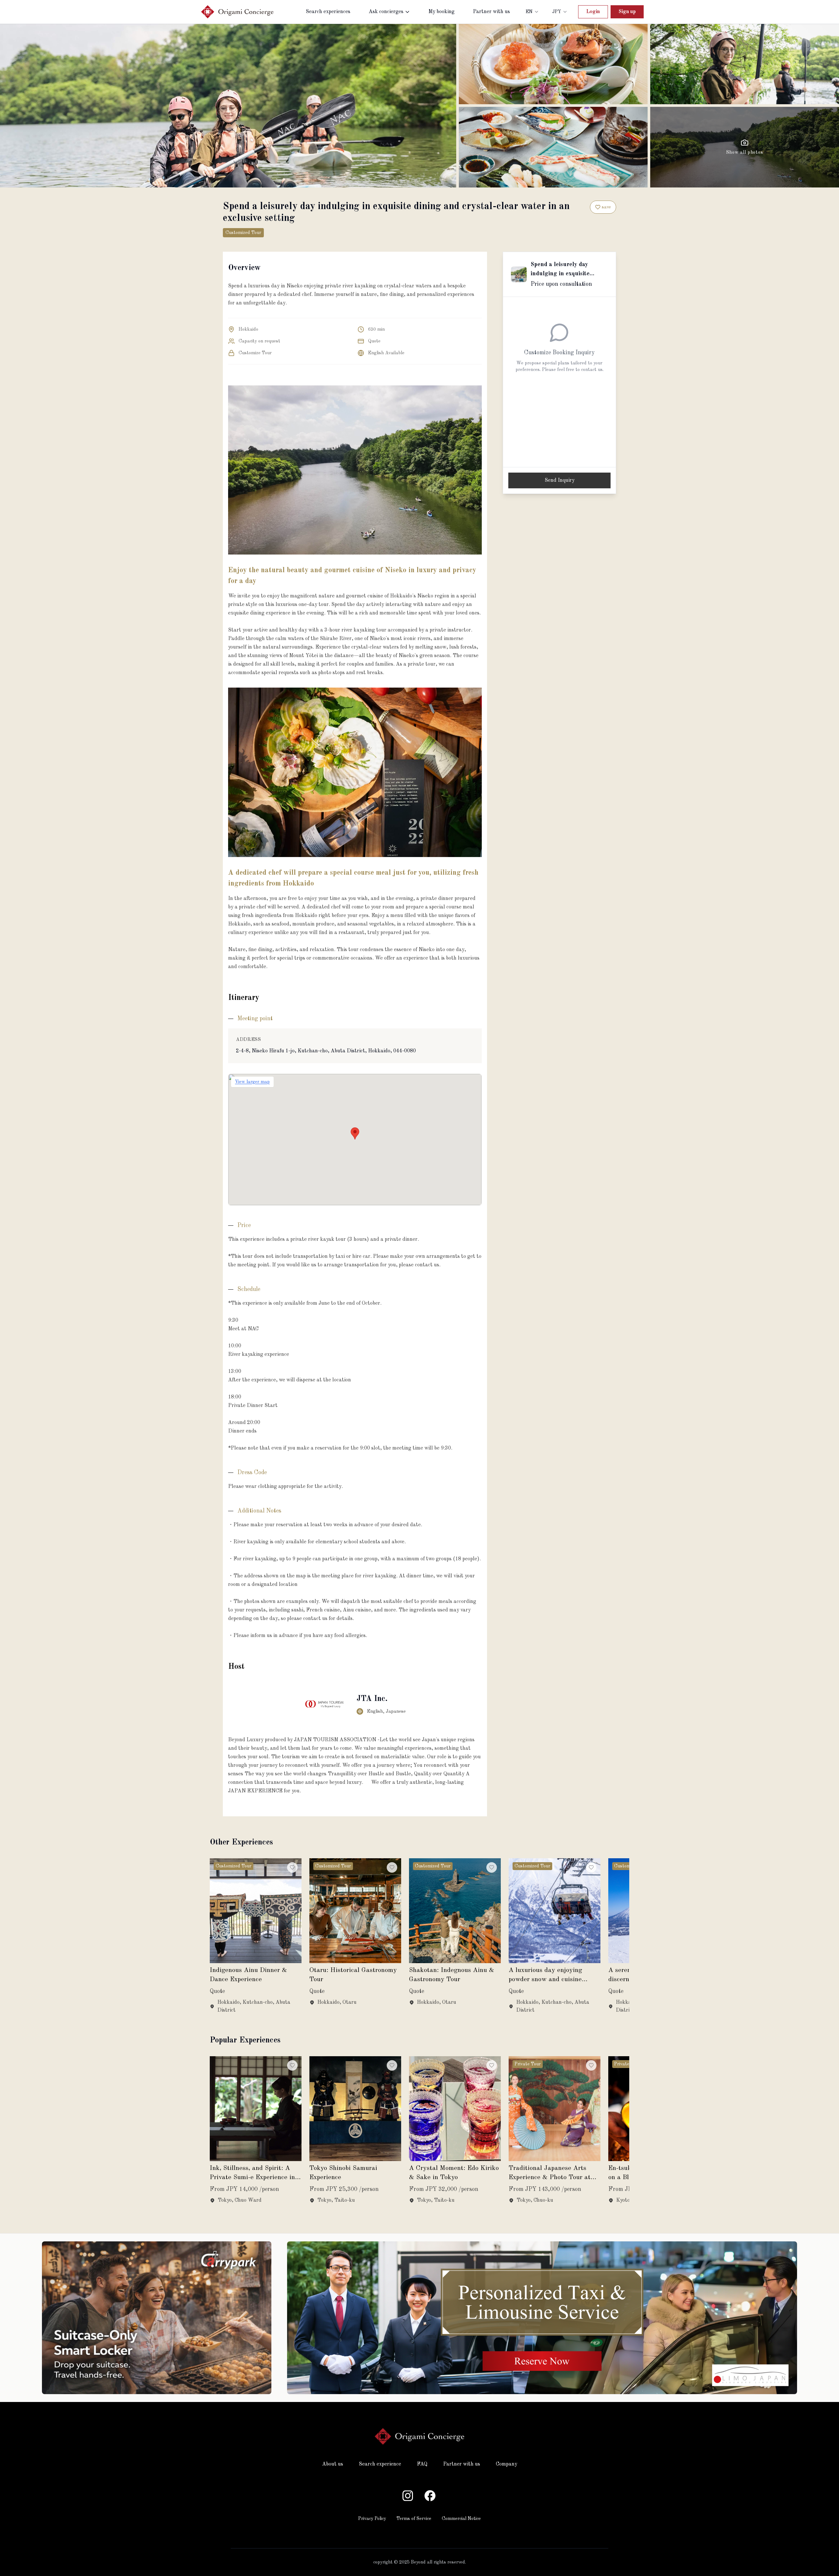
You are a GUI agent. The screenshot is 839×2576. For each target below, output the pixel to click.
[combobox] (532, 12)
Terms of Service (414, 2519)
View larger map (252, 1082)
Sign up (627, 12)
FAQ (422, 2464)
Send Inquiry (560, 480)
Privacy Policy (372, 2519)
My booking (441, 12)
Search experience (380, 2464)
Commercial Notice (461, 2519)
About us (333, 2464)
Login (593, 12)
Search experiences (328, 12)
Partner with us (491, 12)
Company (507, 2464)
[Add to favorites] (292, 1867)
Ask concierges (386, 12)
